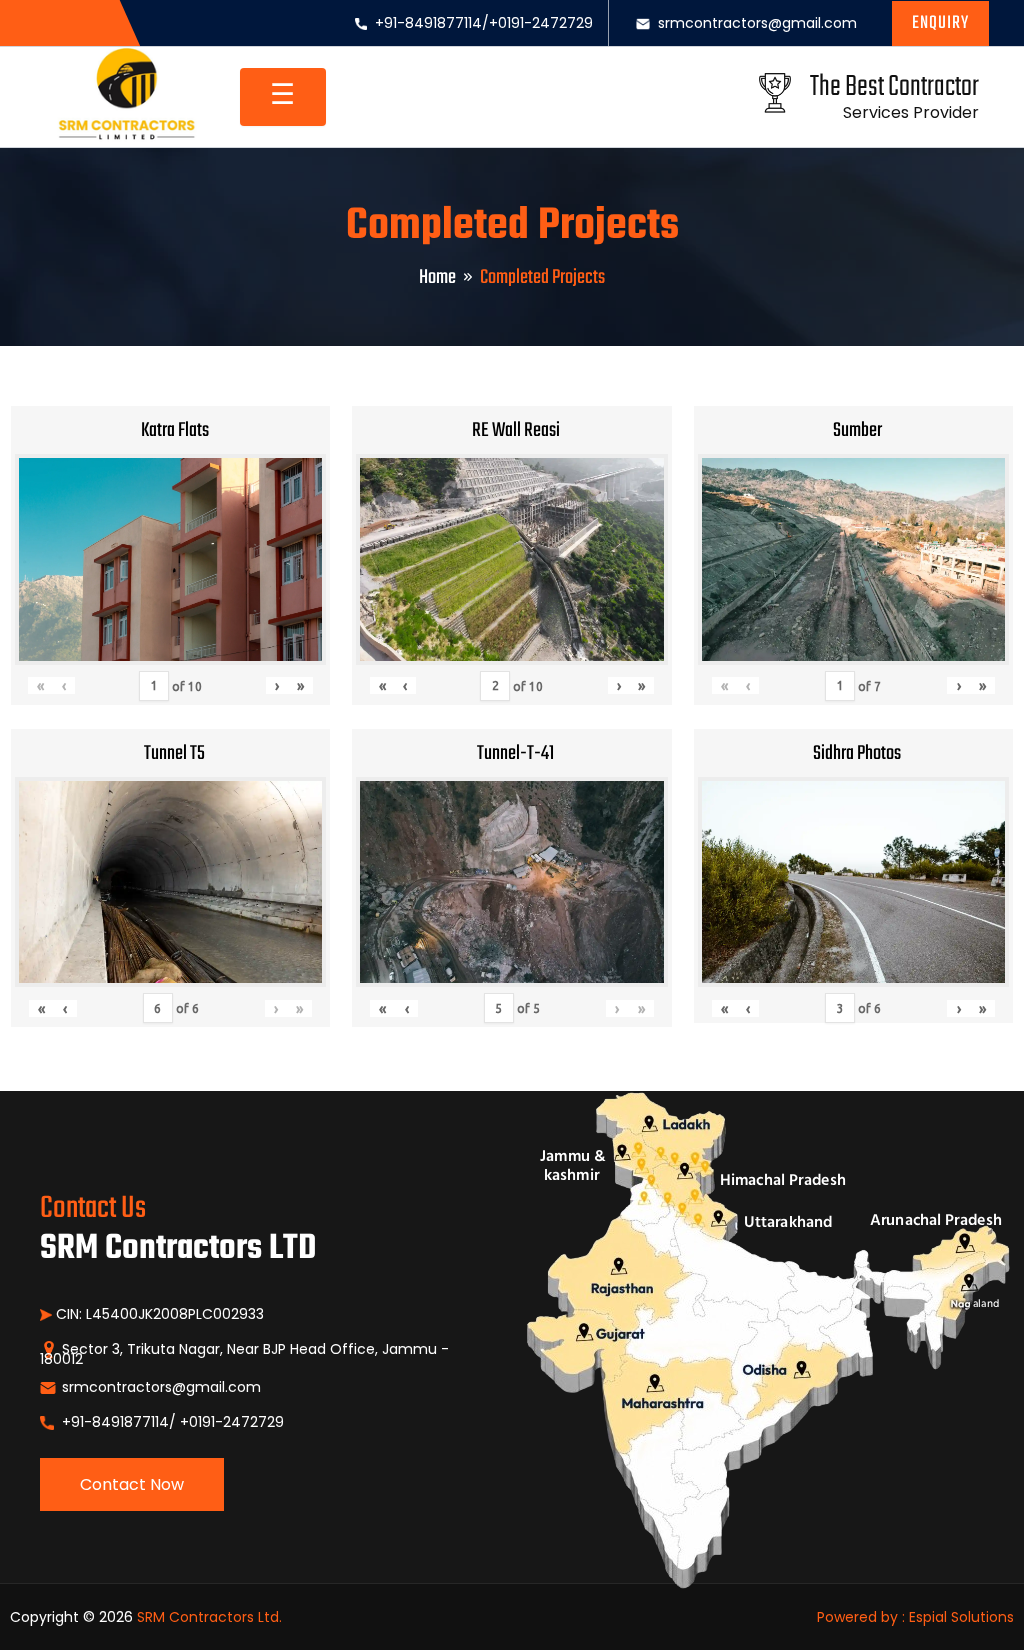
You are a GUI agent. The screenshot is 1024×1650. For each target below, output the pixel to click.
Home (437, 277)
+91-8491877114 (428, 23)
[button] (940, 23)
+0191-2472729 (541, 23)
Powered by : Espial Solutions (915, 1617)
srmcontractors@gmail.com (757, 23)
